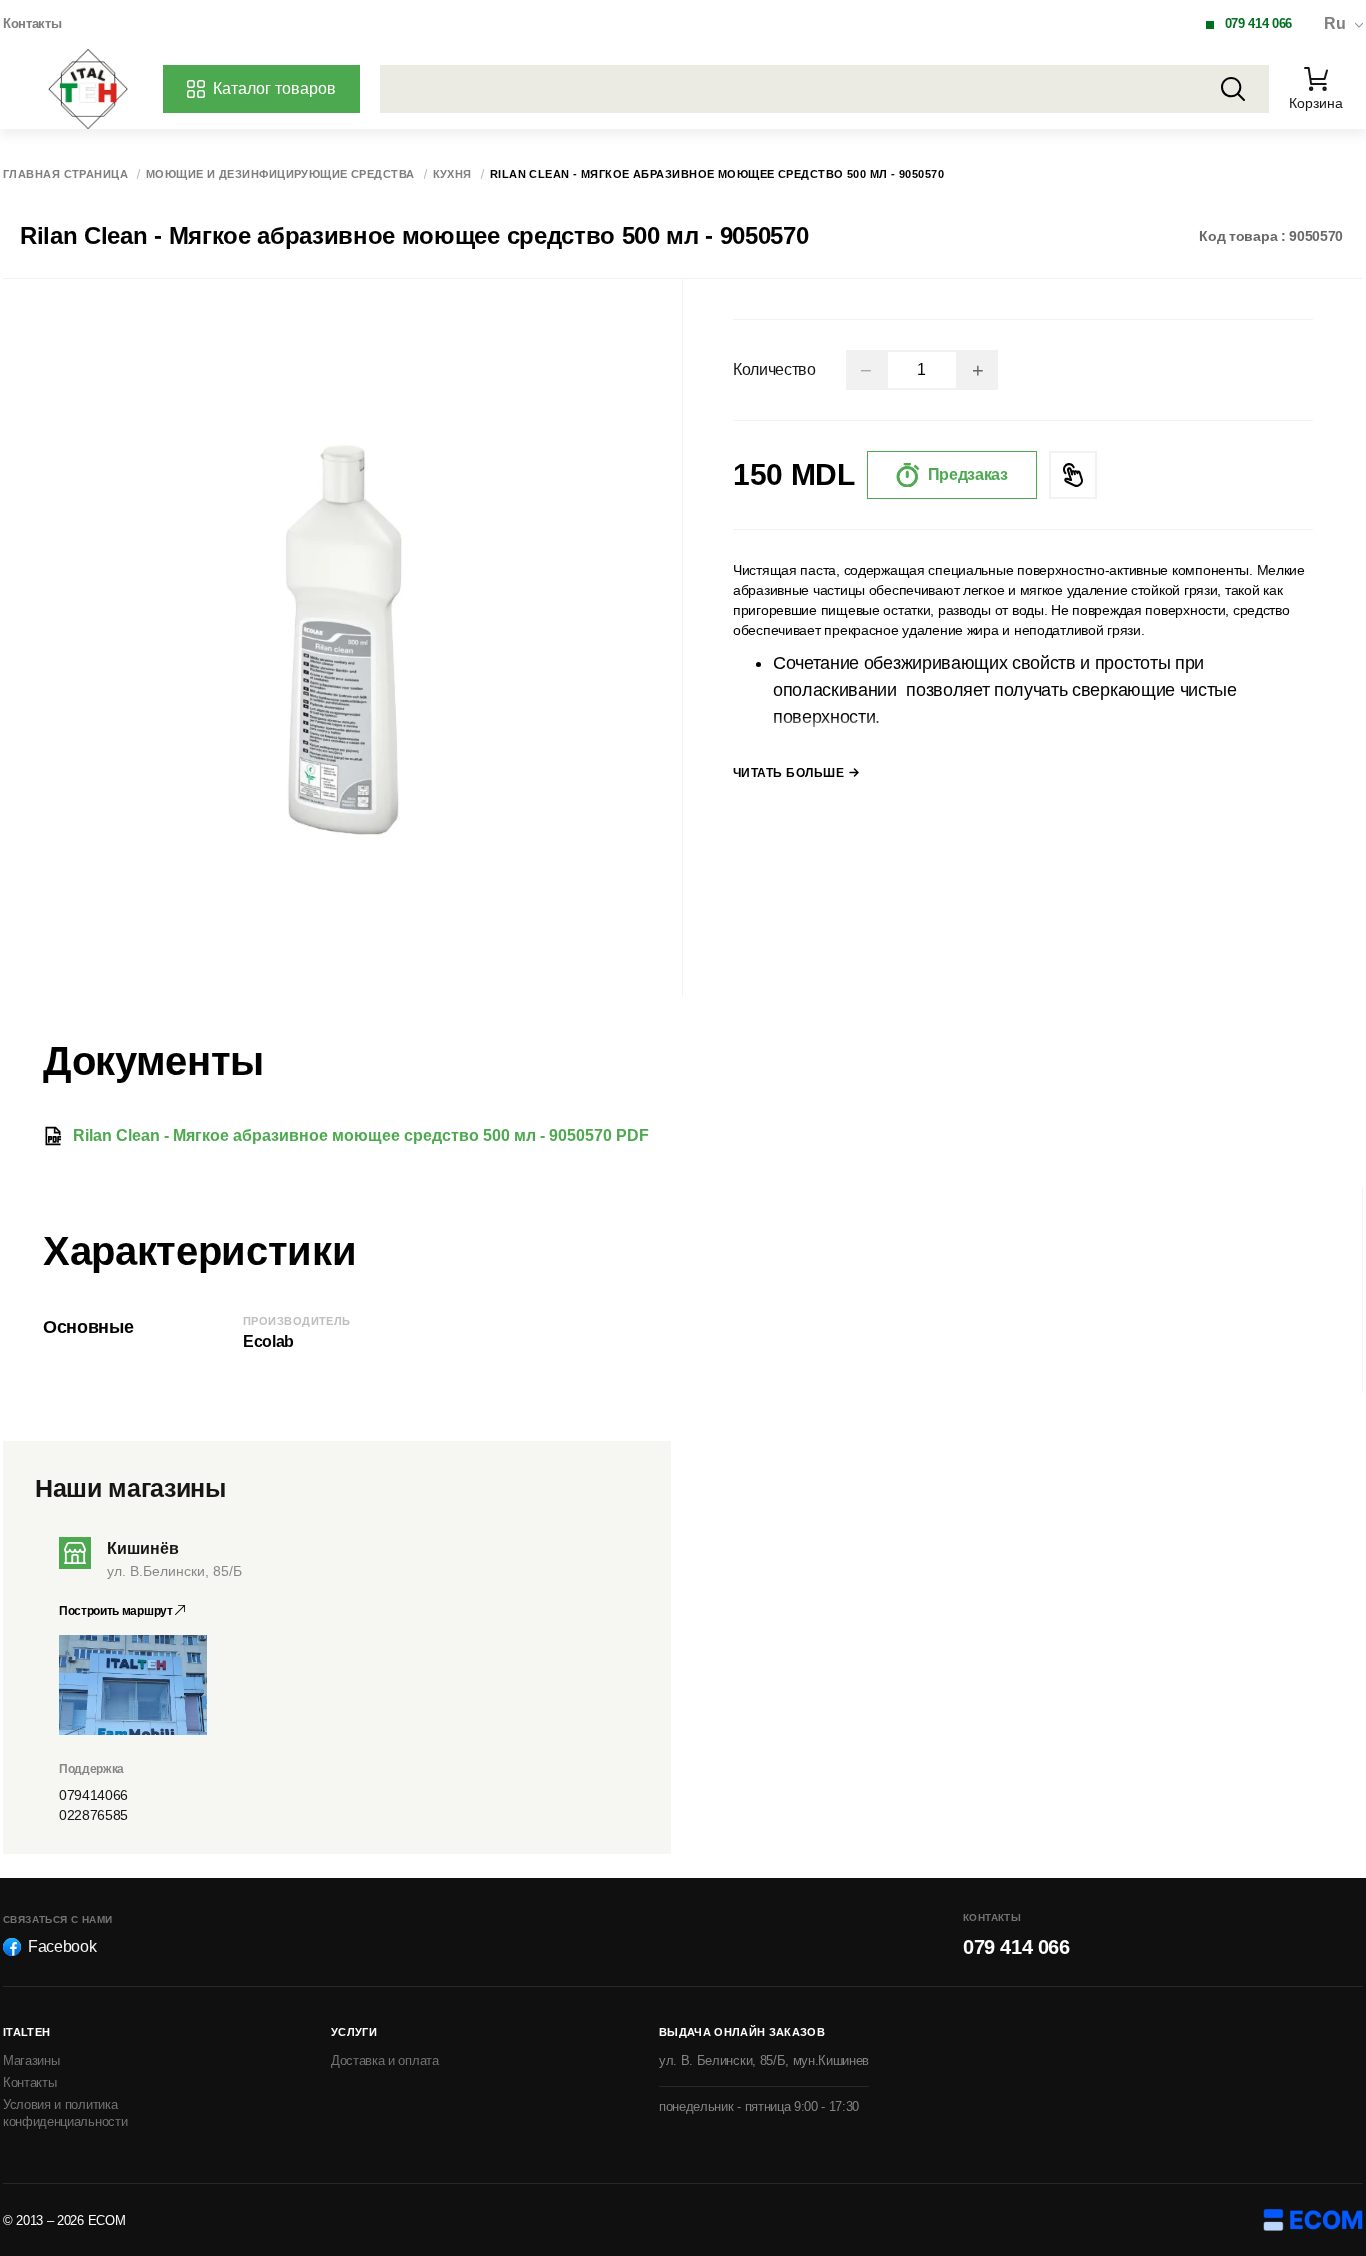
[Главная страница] (88, 89)
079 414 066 (1258, 23)
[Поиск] (1233, 89)
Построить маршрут (117, 1611)
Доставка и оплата (385, 2060)
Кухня (452, 174)
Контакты (32, 23)
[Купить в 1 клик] (1073, 475)
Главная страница (65, 174)
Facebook (62, 1946)
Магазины (31, 2060)
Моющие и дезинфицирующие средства (280, 174)
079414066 (93, 1795)
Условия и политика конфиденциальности (65, 2113)
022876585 (93, 1815)
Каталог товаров (274, 88)
